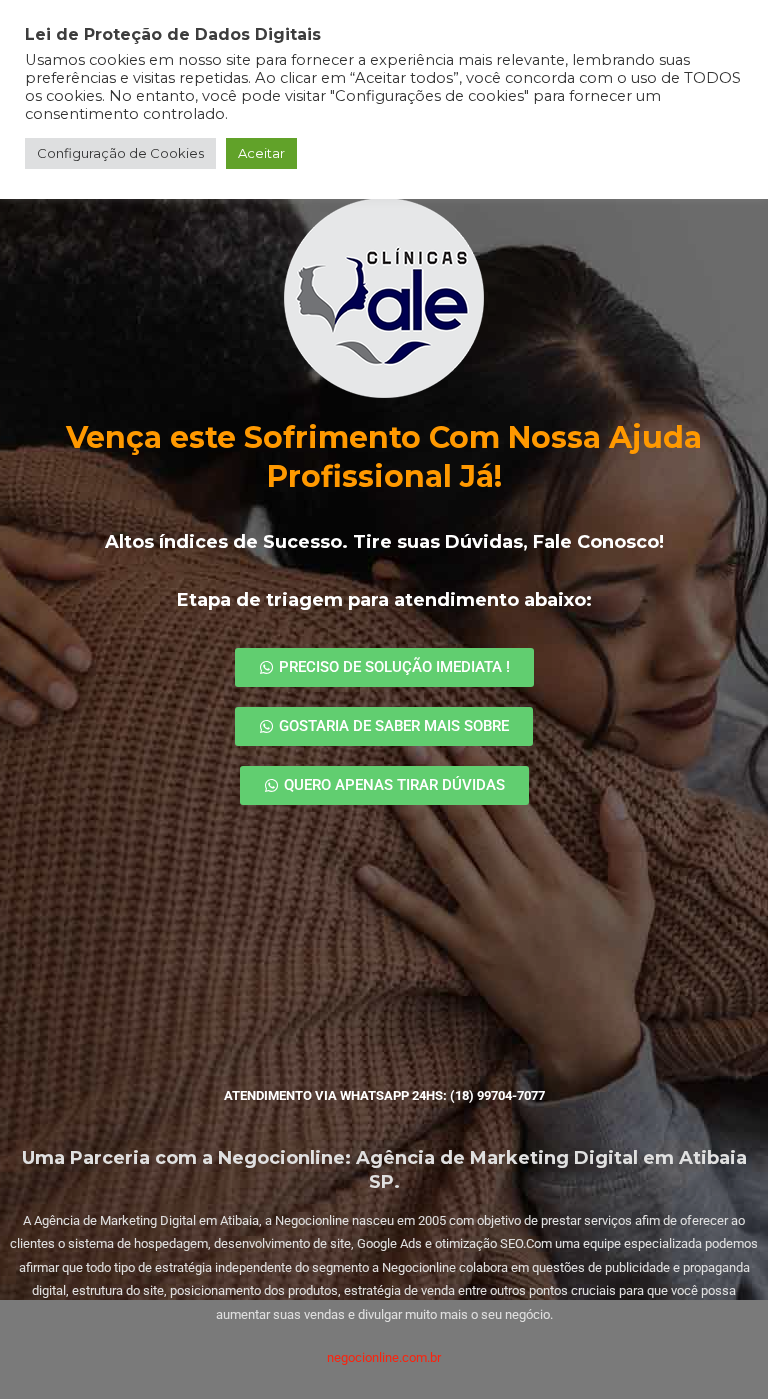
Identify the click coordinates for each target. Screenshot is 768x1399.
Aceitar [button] (261, 153)
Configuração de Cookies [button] (120, 153)
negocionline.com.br (384, 1357)
